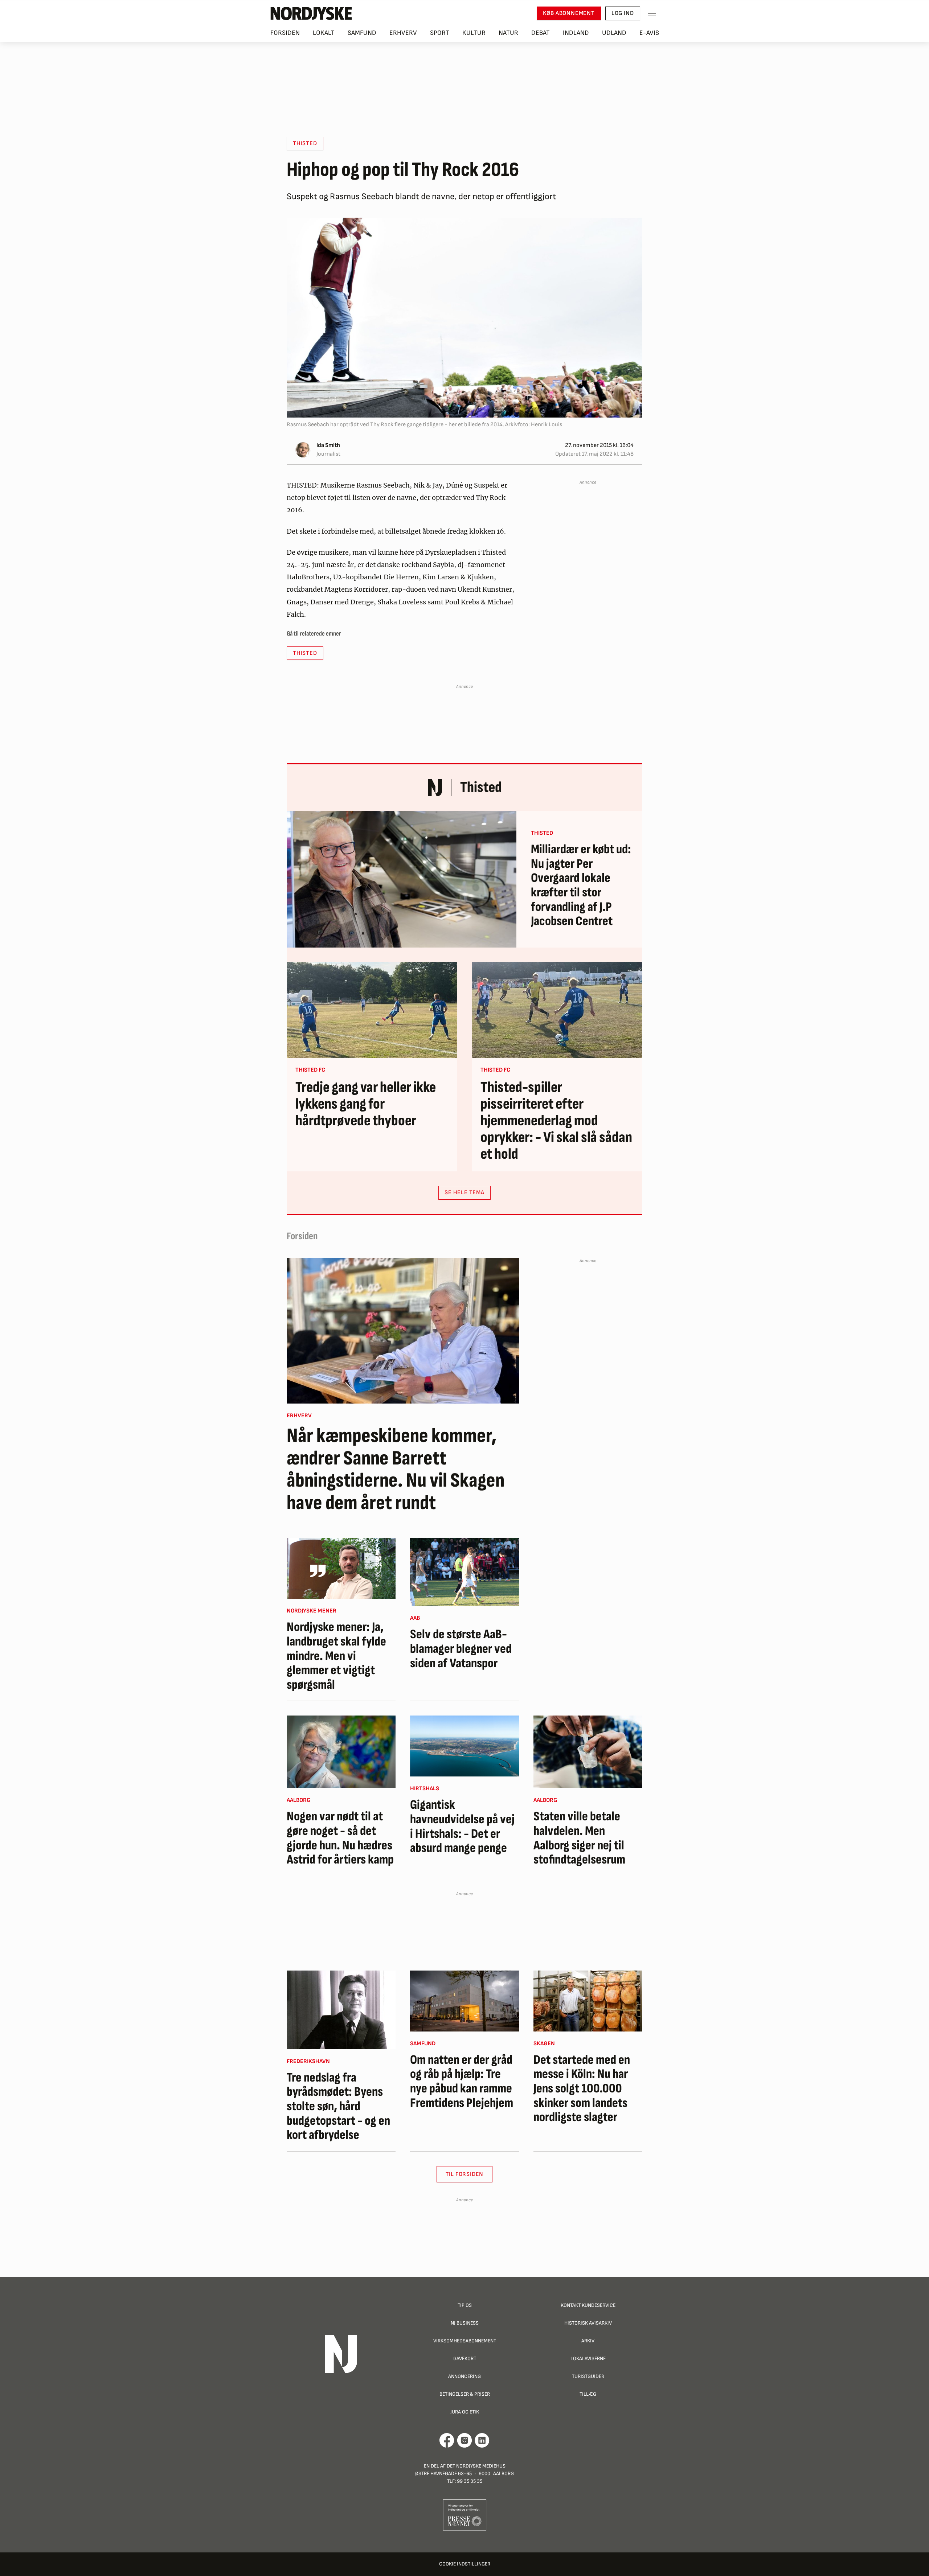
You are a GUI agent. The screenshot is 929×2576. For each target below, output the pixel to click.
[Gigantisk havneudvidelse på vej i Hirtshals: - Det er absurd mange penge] (464, 1746)
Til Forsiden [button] (465, 2174)
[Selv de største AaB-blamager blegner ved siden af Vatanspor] (464, 1572)
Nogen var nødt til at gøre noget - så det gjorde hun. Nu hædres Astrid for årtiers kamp (340, 1838)
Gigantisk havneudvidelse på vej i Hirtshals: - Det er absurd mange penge (462, 1827)
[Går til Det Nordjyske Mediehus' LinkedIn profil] (482, 2440)
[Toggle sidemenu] (652, 13)
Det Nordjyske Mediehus (476, 2466)
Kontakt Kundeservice (588, 2305)
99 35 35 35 (470, 2481)
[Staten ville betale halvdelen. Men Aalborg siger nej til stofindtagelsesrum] (588, 1752)
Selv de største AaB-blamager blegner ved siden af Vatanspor (461, 1649)
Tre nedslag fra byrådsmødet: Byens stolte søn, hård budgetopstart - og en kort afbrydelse (338, 2107)
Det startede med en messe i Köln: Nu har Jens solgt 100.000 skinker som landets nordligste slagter (582, 2089)
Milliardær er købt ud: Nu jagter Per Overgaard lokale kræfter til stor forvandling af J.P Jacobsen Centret (581, 886)
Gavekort (465, 2359)
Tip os (465, 2305)
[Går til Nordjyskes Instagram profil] (464, 2440)
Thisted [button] (305, 143)
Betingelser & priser (465, 2394)
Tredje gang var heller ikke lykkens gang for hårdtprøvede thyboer (366, 1104)
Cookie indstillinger (465, 2564)
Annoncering (464, 2376)
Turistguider (588, 2376)
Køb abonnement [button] (569, 13)
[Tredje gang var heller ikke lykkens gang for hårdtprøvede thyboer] (372, 1010)
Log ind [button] (623, 13)
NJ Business (465, 2323)
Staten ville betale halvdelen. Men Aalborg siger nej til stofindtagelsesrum (579, 1838)
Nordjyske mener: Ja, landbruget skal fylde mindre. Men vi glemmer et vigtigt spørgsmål (336, 1656)
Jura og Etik (465, 2412)
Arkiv (588, 2341)
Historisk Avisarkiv (588, 2323)
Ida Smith (328, 445)
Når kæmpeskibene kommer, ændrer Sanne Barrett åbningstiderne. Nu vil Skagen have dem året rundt (396, 1470)
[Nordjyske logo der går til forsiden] (311, 13)
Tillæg (588, 2394)
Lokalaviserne (588, 2359)
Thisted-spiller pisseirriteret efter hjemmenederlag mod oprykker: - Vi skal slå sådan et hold (556, 1121)
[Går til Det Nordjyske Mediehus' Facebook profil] (447, 2440)
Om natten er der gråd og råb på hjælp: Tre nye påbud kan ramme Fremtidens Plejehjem (462, 2082)
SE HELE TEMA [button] (464, 1193)
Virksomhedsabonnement (465, 2341)
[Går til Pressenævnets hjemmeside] (465, 2515)
